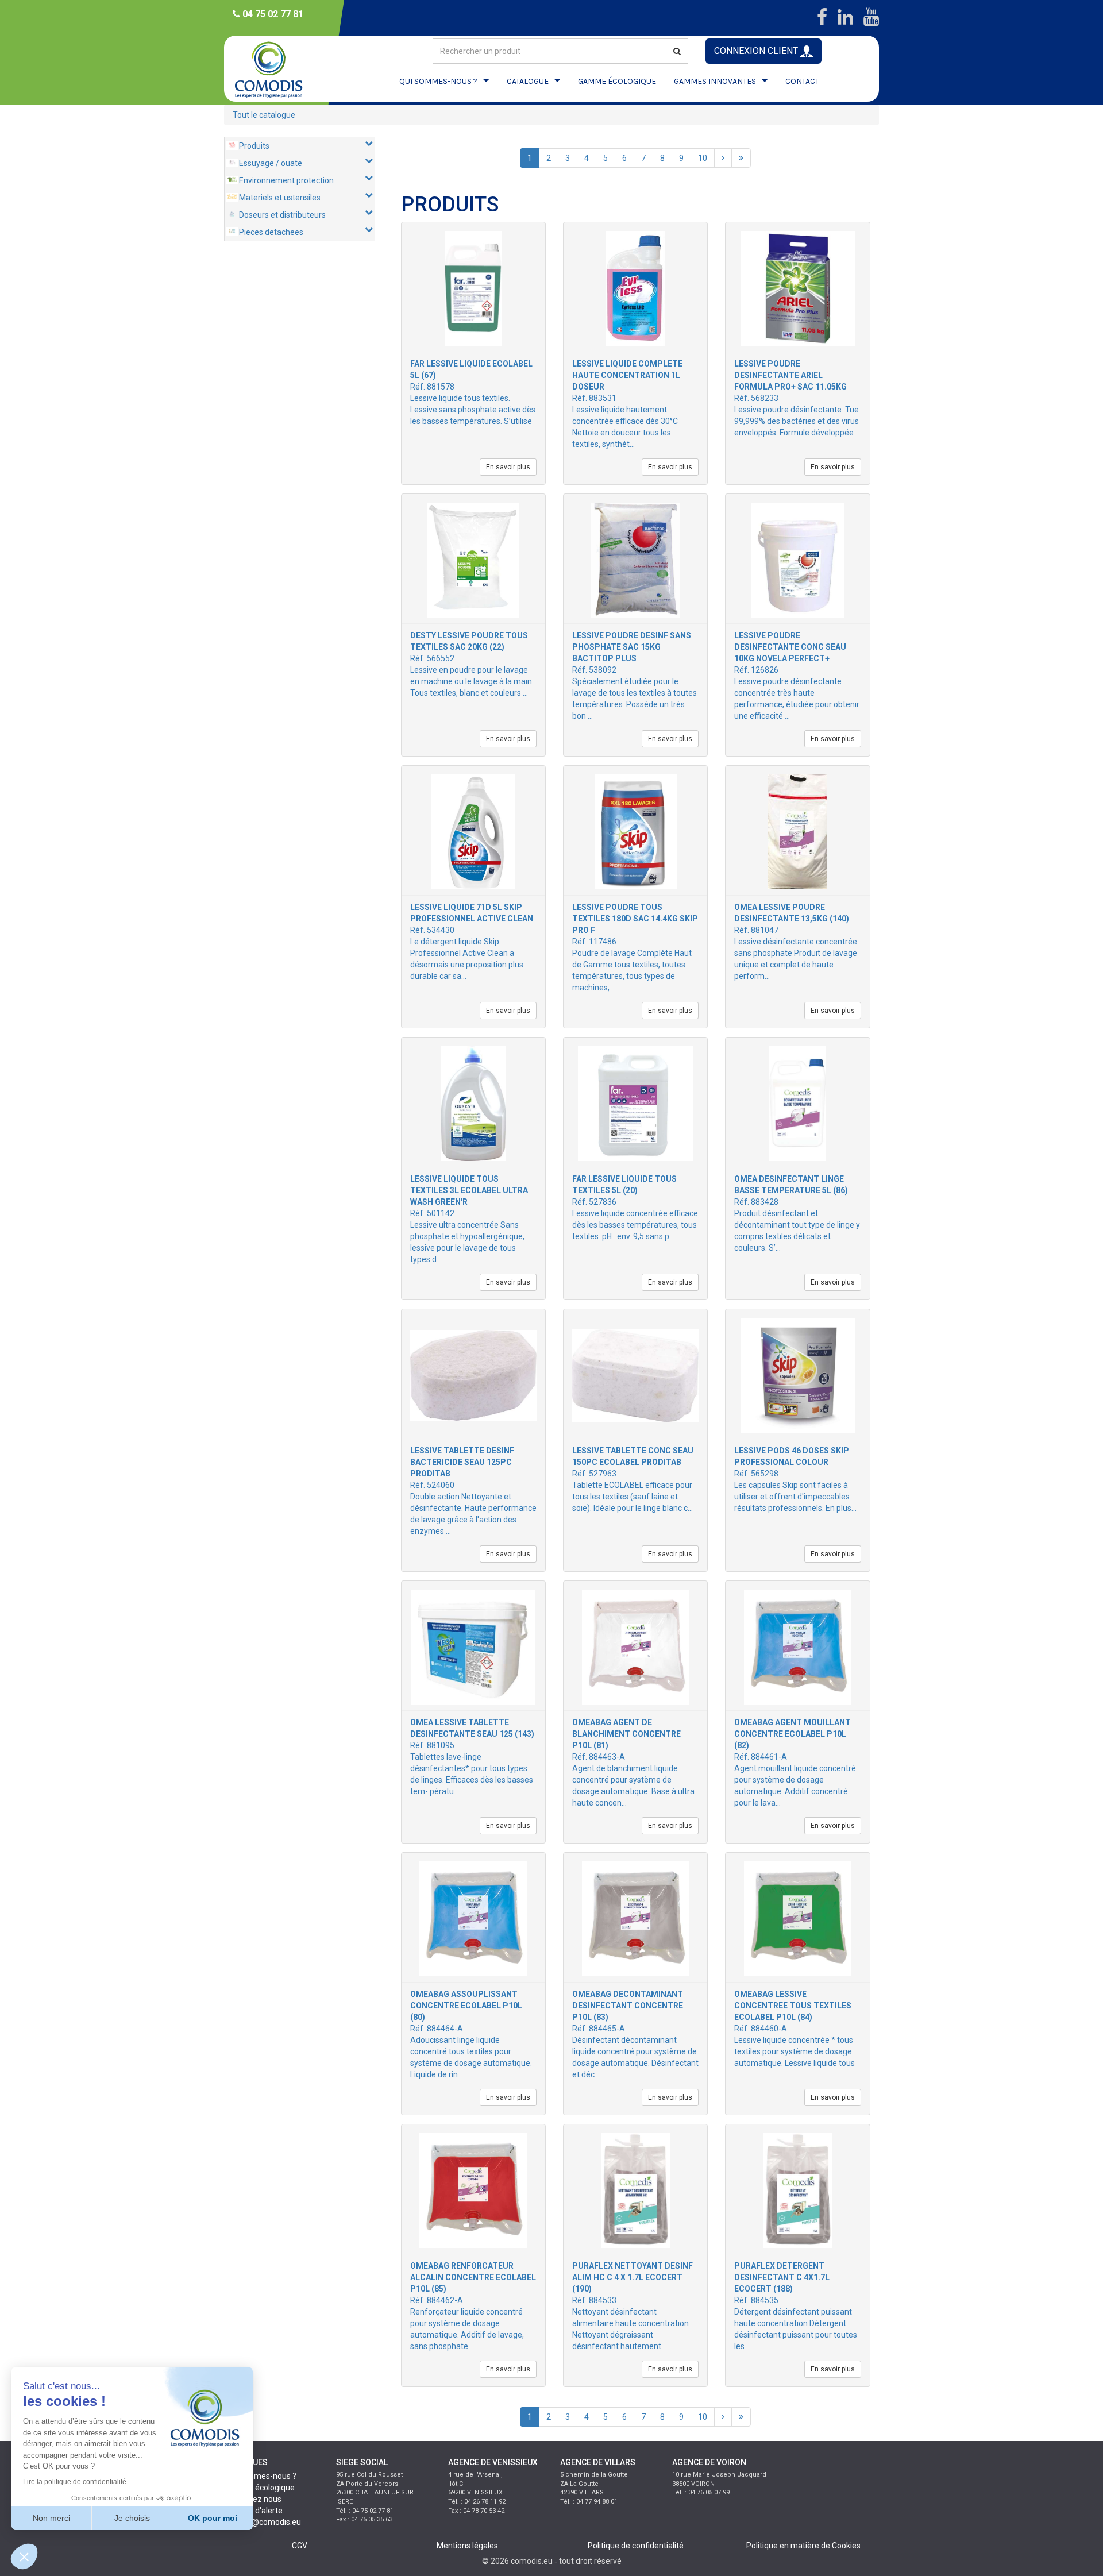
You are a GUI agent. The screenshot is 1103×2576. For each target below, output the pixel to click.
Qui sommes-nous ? (260, 2476)
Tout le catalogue (264, 115)
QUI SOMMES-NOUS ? (438, 81)
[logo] (279, 69)
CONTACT (802, 81)
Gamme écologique (259, 2488)
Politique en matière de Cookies (803, 2546)
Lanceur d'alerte (253, 2511)
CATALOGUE (528, 81)
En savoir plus (508, 467)
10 (703, 158)
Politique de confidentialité (636, 2546)
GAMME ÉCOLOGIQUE (617, 81)
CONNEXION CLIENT (757, 51)
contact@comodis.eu (263, 2522)
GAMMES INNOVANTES (715, 81)
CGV (300, 2546)
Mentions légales (467, 2546)
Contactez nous (253, 2499)
